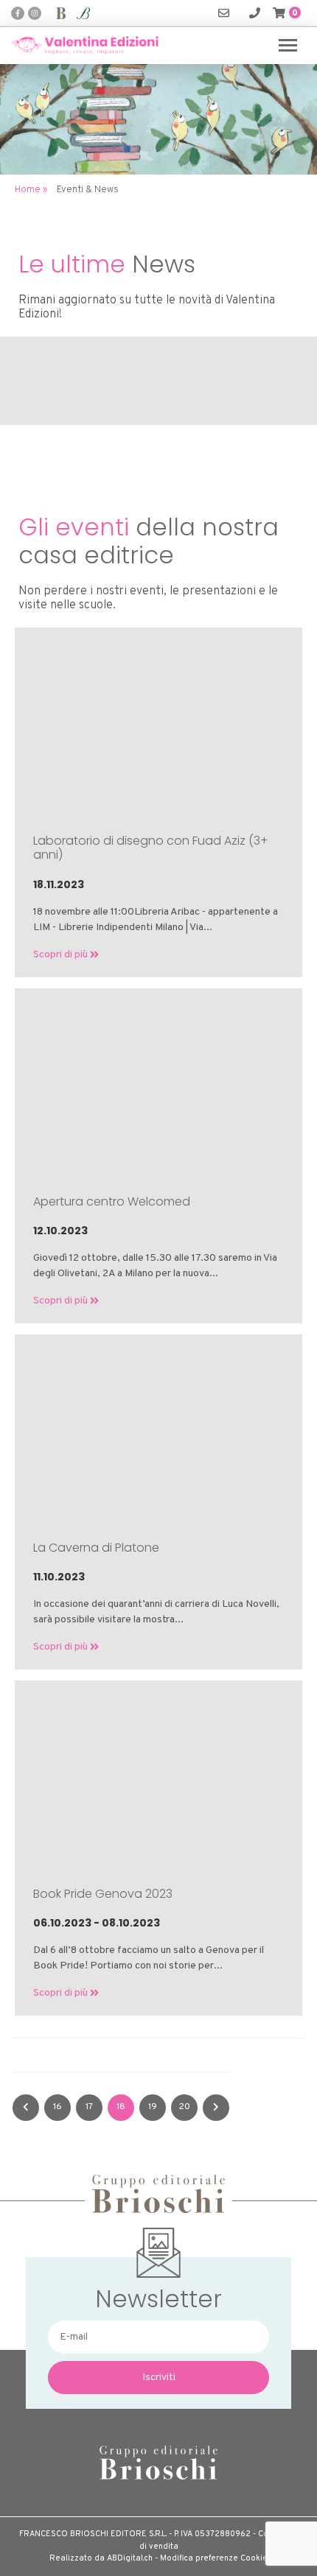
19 (153, 2107)
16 (58, 2107)
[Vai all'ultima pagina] (216, 2108)
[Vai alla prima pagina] (26, 2108)
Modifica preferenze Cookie (214, 2558)
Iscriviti (159, 2378)
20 (185, 2107)
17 (89, 2107)
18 (121, 2107)
